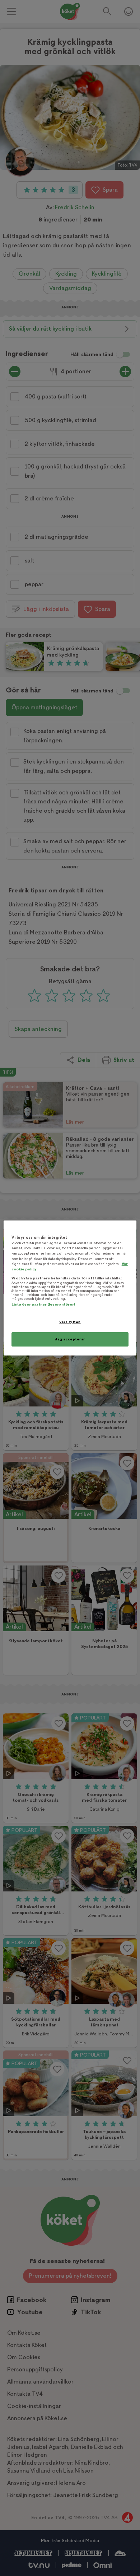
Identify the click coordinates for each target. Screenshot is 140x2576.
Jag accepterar (70, 1339)
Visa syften (70, 1322)
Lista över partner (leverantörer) (43, 1304)
